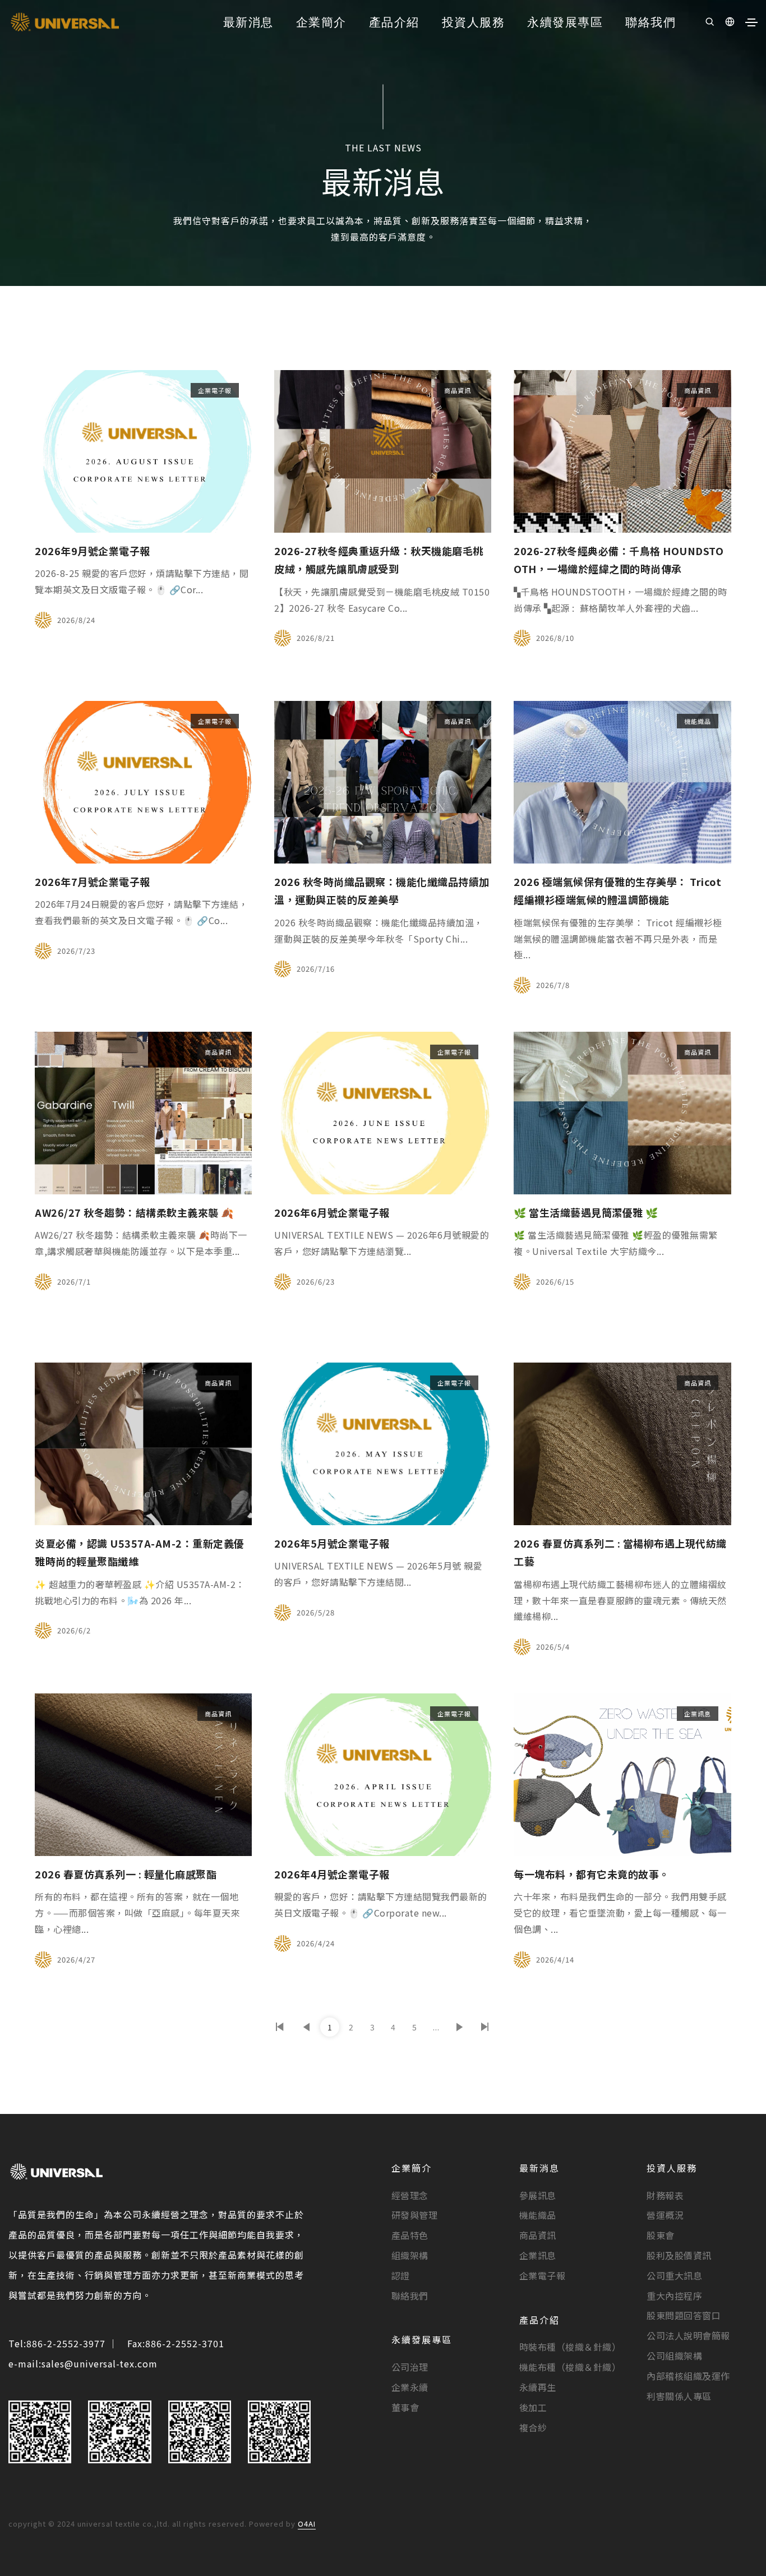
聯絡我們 (650, 21)
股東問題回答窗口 (684, 2315)
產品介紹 (394, 21)
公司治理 (410, 2367)
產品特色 (410, 2235)
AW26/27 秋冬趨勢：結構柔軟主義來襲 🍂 (134, 1212)
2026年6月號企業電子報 (332, 1212)
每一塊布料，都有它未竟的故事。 (592, 1874)
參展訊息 (538, 2195)
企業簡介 (321, 21)
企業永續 (410, 2387)
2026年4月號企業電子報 (332, 1874)
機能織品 (698, 721)
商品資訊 (458, 390)
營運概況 (665, 2215)
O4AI (307, 2524)
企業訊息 (698, 1714)
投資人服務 (474, 21)
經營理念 (410, 2195)
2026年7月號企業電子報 (93, 881)
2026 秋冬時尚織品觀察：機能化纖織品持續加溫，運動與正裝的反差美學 (382, 890)
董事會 (405, 2407)
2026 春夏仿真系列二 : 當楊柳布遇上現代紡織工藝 (620, 1552)
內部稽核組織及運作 (688, 2376)
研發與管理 (415, 2215)
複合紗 (533, 2427)
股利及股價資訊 (679, 2255)
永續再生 (538, 2387)
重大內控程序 (674, 2296)
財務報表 (665, 2195)
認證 (401, 2275)
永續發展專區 (565, 21)
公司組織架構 (674, 2356)
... (436, 2027)
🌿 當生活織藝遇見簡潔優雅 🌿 (586, 1212)
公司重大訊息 (674, 2275)
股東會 (661, 2235)
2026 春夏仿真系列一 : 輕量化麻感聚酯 (126, 1874)
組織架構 (410, 2255)
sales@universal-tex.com (100, 2363)
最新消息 (248, 21)
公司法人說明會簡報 (688, 2335)
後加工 (533, 2407)
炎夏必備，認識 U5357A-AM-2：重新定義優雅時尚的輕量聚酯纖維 (140, 1552)
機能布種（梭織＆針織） (570, 2367)
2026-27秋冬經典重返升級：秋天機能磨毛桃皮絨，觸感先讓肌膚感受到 (379, 560)
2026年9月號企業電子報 (93, 551)
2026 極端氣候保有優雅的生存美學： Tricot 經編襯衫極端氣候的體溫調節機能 (617, 890)
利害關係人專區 (679, 2396)
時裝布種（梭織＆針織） (570, 2347)
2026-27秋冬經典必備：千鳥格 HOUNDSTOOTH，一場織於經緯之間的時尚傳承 (619, 560)
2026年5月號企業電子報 (332, 1543)
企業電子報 (215, 390)
